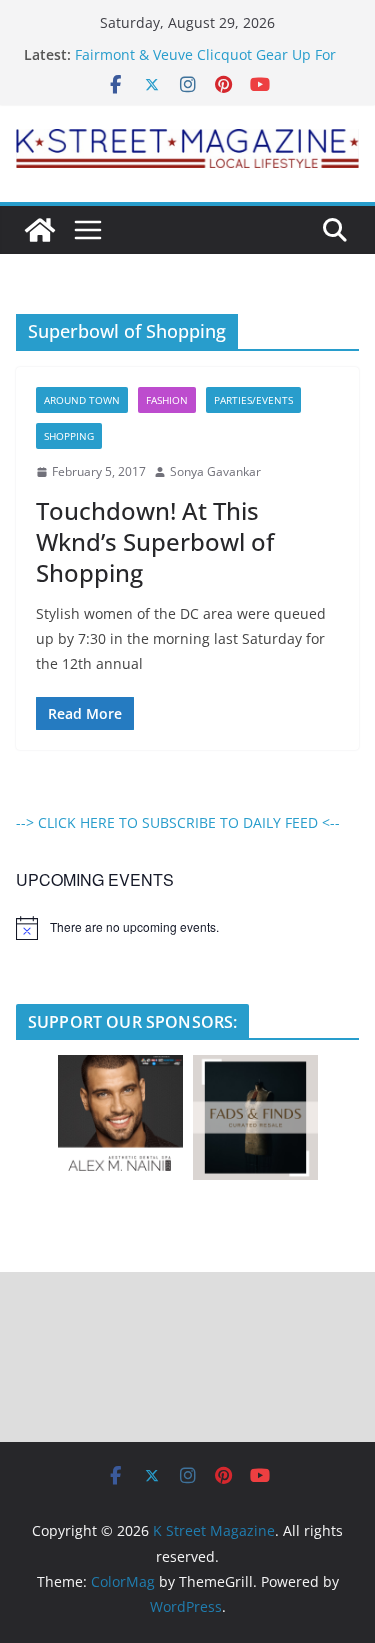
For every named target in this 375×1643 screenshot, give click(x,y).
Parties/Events (253, 400)
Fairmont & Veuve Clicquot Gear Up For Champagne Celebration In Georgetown (207, 64)
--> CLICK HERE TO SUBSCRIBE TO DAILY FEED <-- (178, 822)
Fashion (167, 400)
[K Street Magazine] (40, 230)
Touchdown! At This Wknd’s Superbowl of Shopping (155, 541)
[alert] (187, 928)
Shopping (69, 436)
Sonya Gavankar (215, 471)
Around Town (82, 400)
